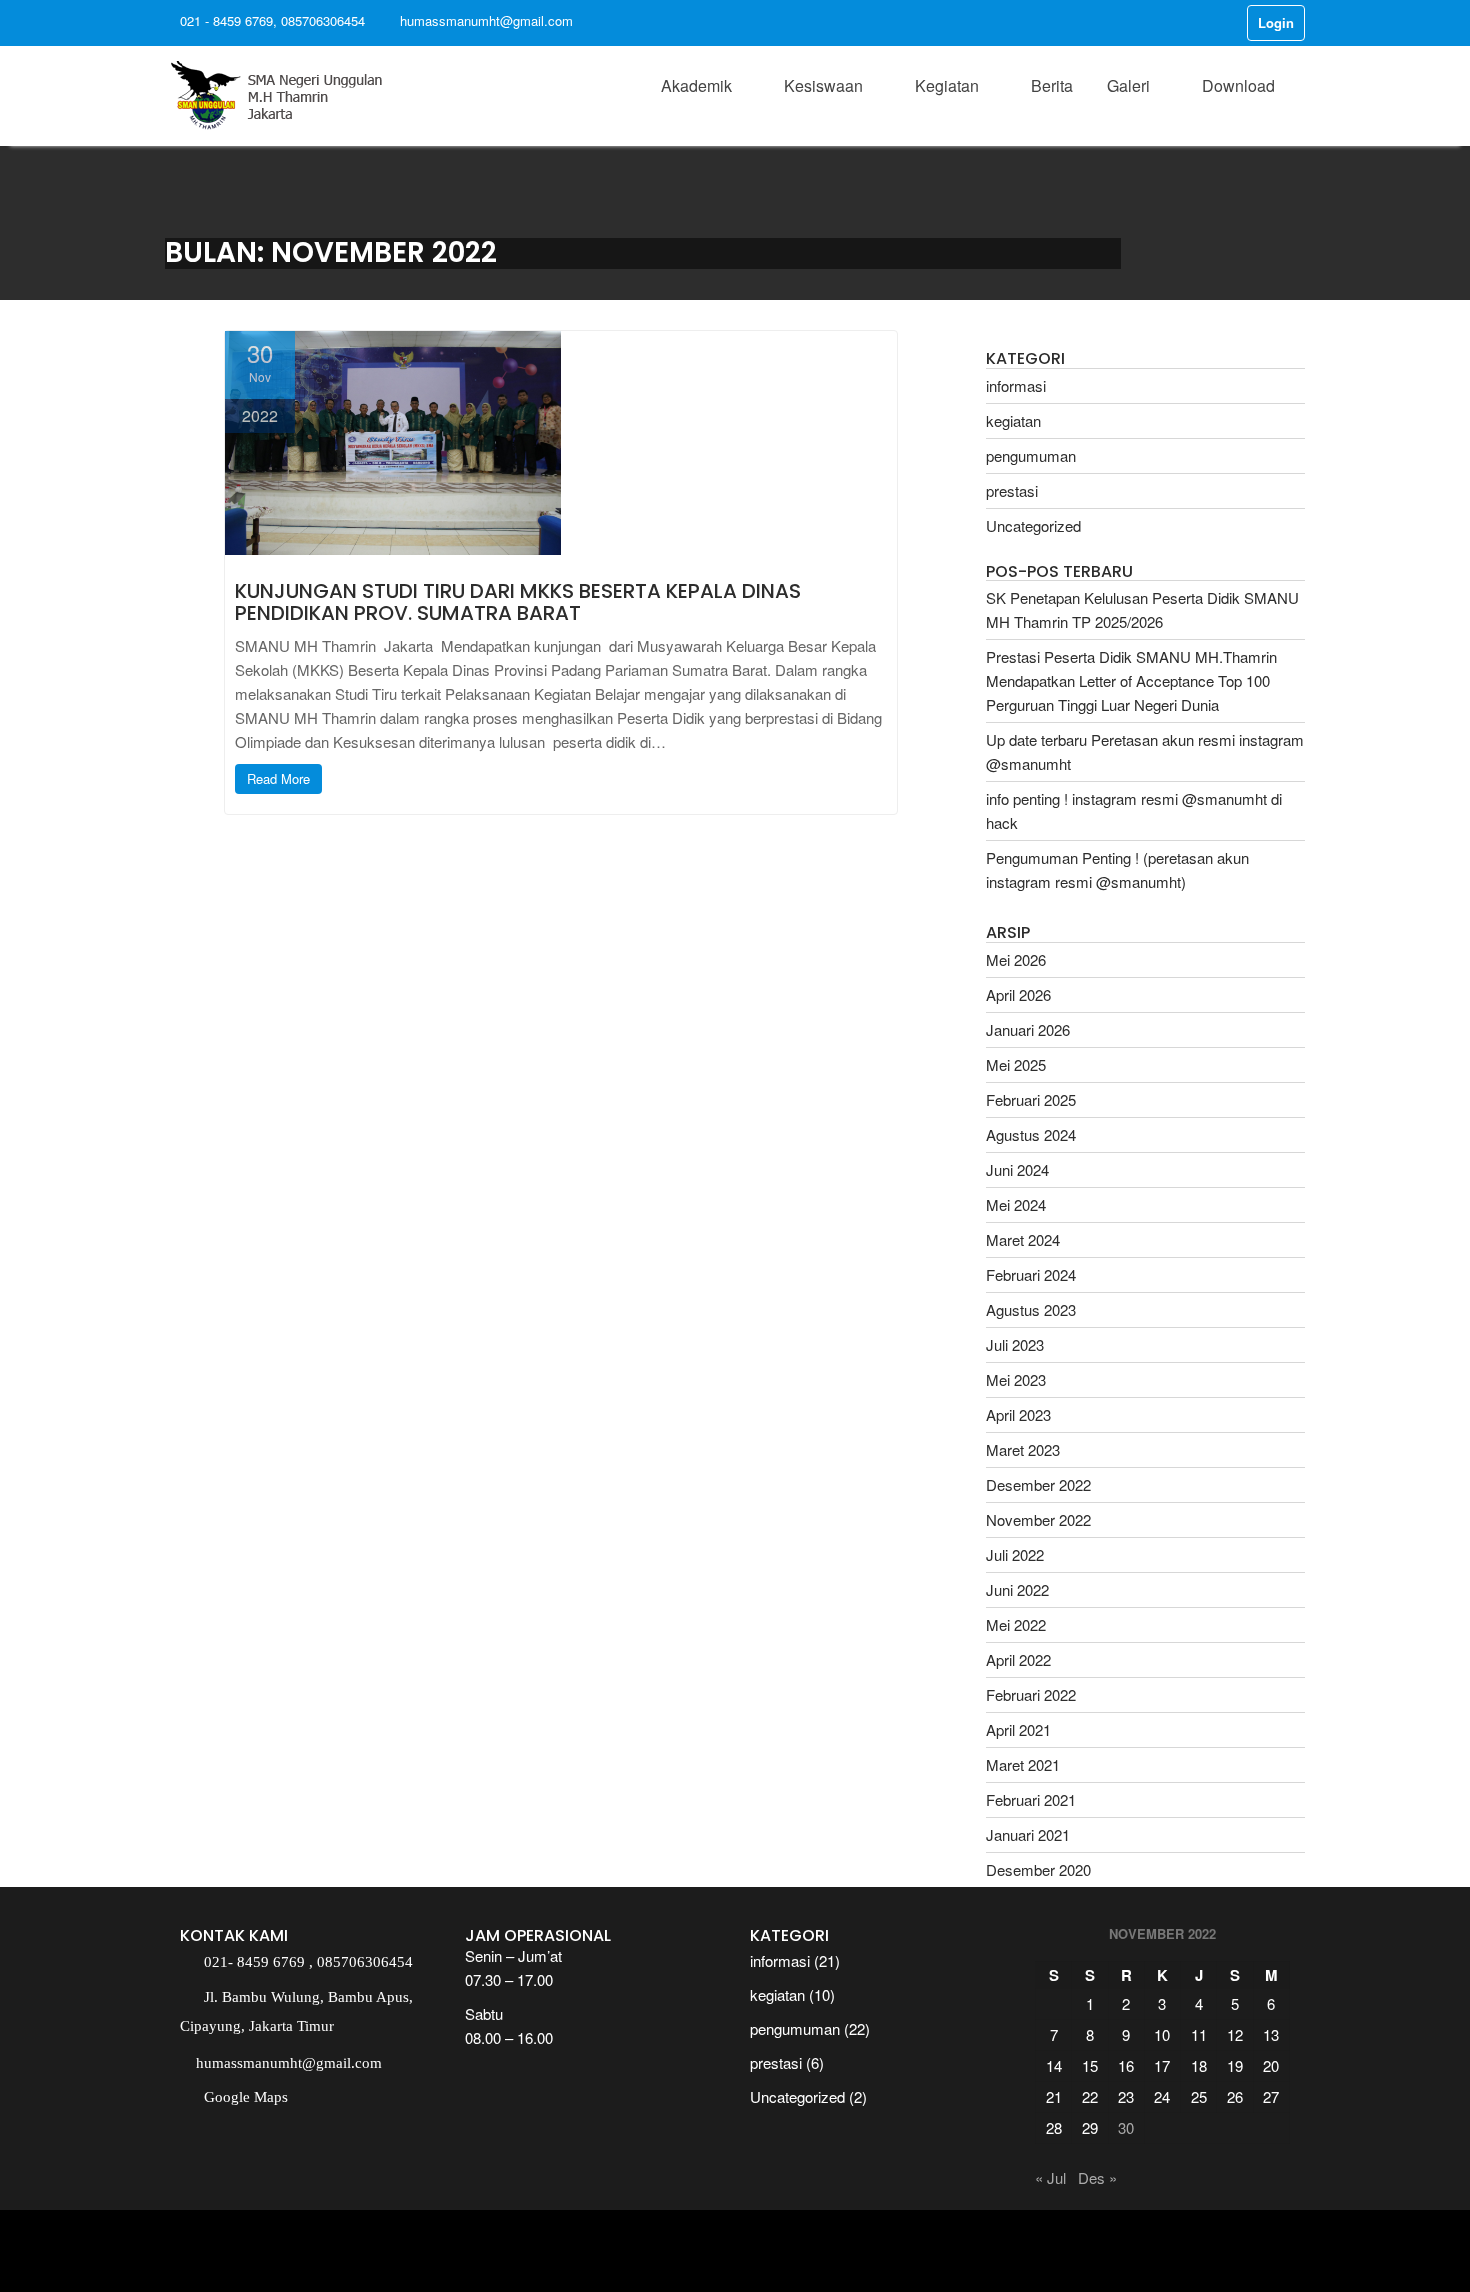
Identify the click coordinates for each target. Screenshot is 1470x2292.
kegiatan (1013, 420)
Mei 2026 (1016, 959)
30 (1126, 2127)
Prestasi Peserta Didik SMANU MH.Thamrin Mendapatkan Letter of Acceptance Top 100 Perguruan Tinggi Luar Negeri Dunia (1131, 680)
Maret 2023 (1023, 1449)
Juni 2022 (1017, 1589)
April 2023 (1018, 1414)
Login (1276, 22)
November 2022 (1038, 1519)
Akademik (696, 85)
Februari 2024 (1031, 1274)
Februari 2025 (1031, 1099)
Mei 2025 (1016, 1064)
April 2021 (1018, 1729)
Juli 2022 (1015, 1554)
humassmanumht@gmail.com (486, 20)
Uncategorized (1033, 525)
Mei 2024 (1016, 1204)
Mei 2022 (1016, 1624)
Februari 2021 (1031, 1799)
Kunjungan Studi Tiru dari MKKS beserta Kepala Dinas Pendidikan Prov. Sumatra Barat (518, 602)
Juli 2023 (1015, 1344)
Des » (1097, 2177)
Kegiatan (947, 85)
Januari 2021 (1028, 1834)
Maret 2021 (1023, 1764)
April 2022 (1018, 1659)
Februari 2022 (1031, 1694)
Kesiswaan (823, 85)
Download (1238, 85)
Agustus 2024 (1031, 1134)
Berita (1052, 85)
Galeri (1128, 85)
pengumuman (1031, 455)
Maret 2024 (1023, 1239)
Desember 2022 (1038, 1484)
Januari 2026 (1028, 1029)
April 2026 (1018, 994)
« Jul (1050, 2177)
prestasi (1012, 490)
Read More (278, 778)
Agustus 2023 (1031, 1309)
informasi (1016, 385)
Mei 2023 (1016, 1379)
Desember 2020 (1038, 1869)
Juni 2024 (1017, 1169)
